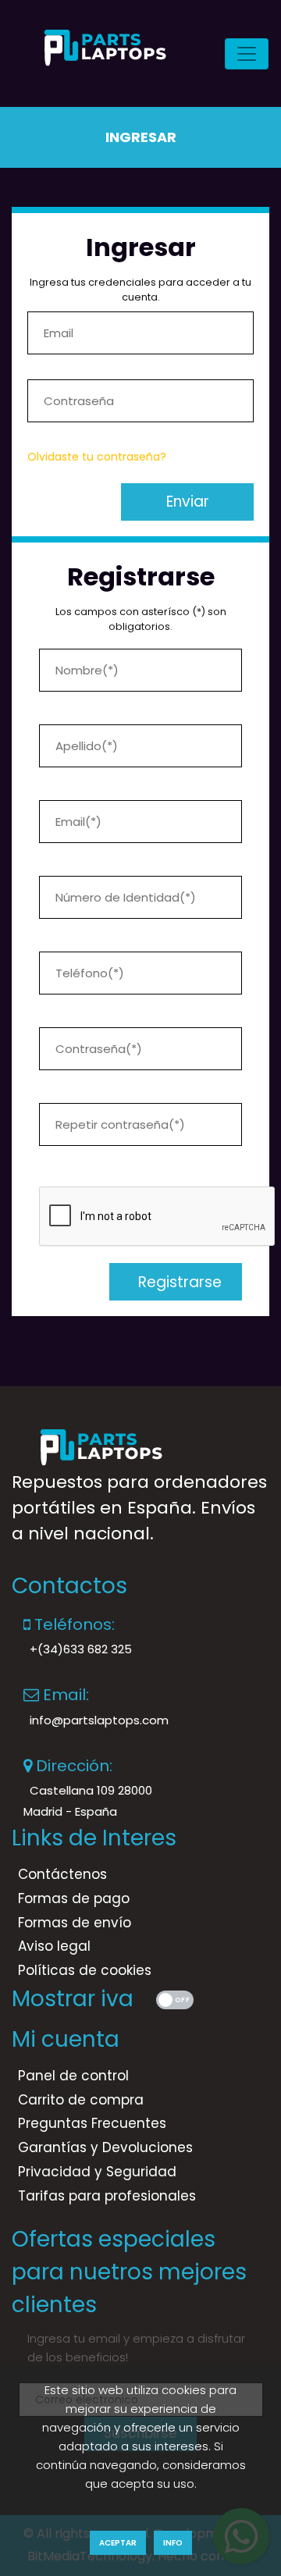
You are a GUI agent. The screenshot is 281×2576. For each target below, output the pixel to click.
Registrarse (176, 1282)
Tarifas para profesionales (107, 2196)
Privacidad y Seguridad (97, 2172)
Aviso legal (54, 1946)
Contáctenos (62, 1874)
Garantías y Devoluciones (105, 2147)
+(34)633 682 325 (81, 1649)
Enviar (188, 502)
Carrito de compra (81, 2100)
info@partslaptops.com (99, 1720)
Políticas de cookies (85, 1970)
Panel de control (73, 2076)
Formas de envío (75, 1923)
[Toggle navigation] (247, 54)
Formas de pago (74, 1898)
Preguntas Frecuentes (92, 2123)
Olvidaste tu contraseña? (97, 457)
